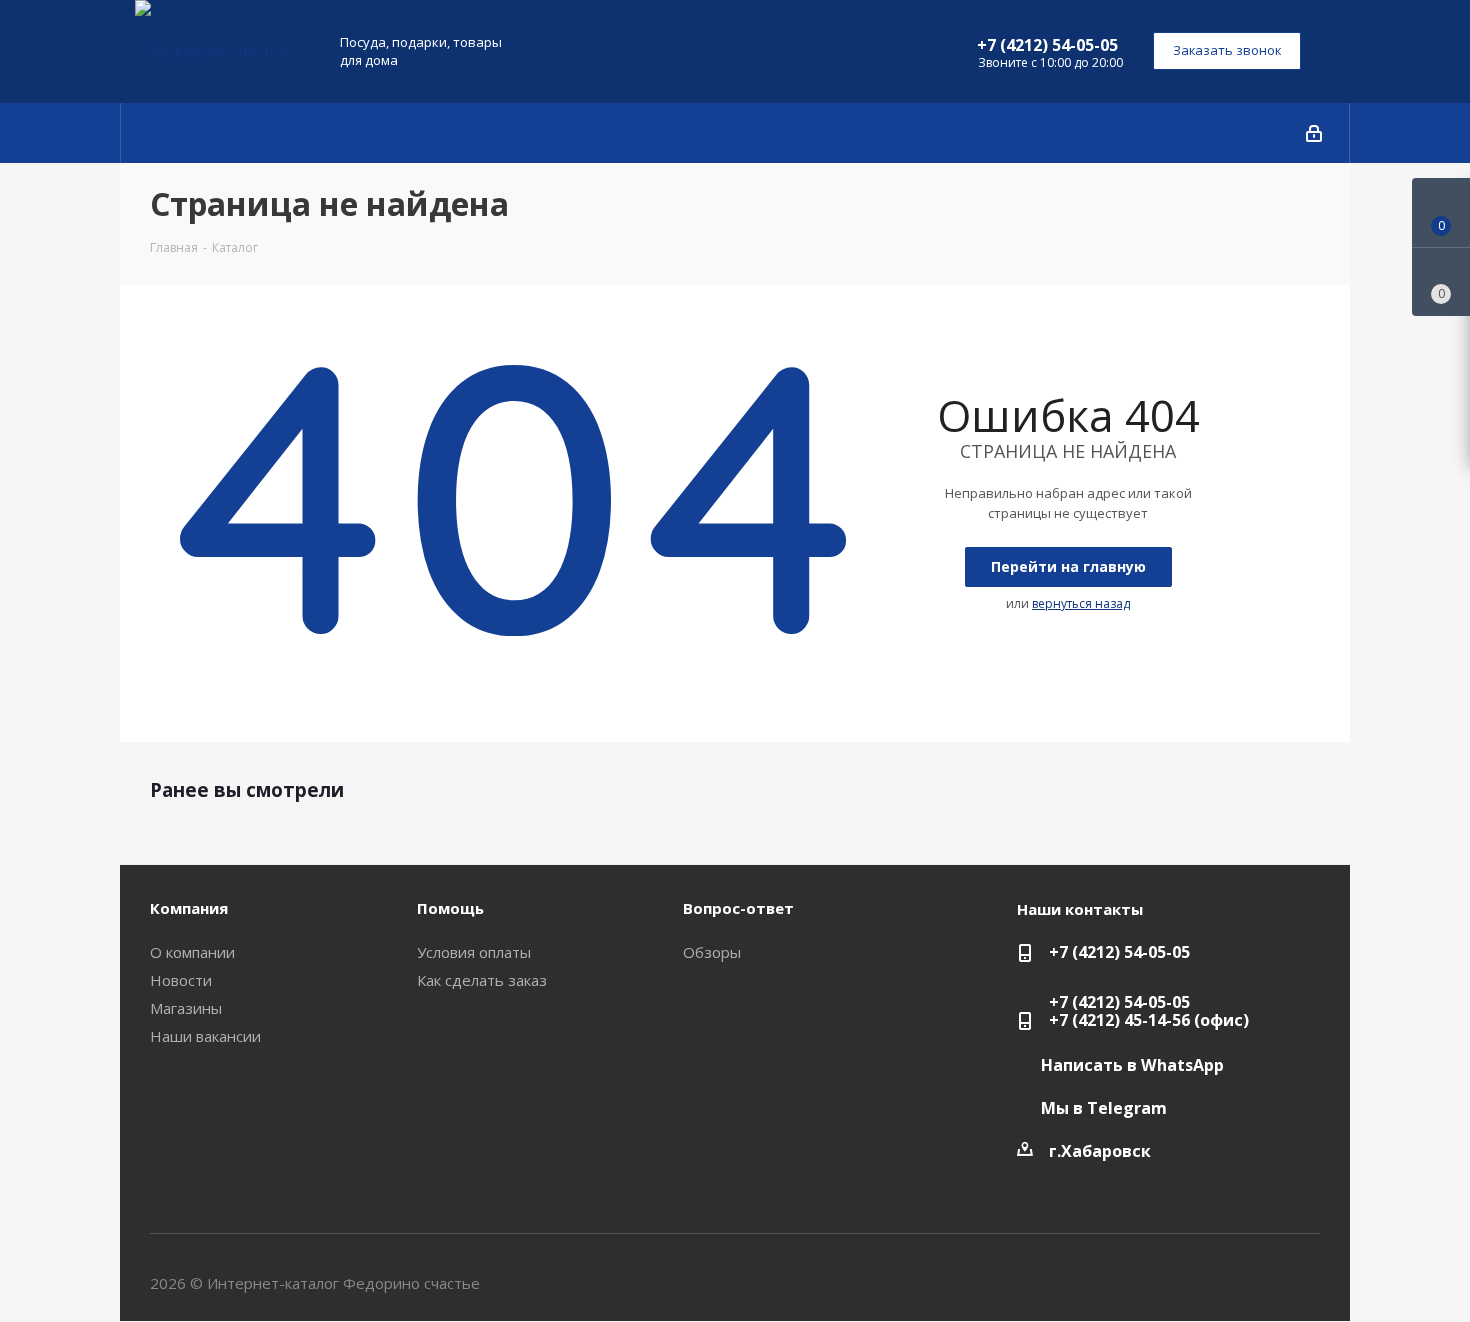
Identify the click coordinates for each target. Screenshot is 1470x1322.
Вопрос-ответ (738, 908)
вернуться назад (1081, 603)
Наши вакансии (205, 1036)
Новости (181, 980)
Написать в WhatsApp (1132, 1065)
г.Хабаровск (1100, 1151)
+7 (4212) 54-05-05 (1047, 45)
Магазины (186, 1008)
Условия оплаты (474, 952)
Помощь (450, 908)
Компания (189, 908)
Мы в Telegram (1104, 1108)
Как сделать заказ (482, 980)
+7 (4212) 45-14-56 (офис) (1149, 1020)
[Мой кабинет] (1314, 133)
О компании (192, 952)
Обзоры (712, 952)
